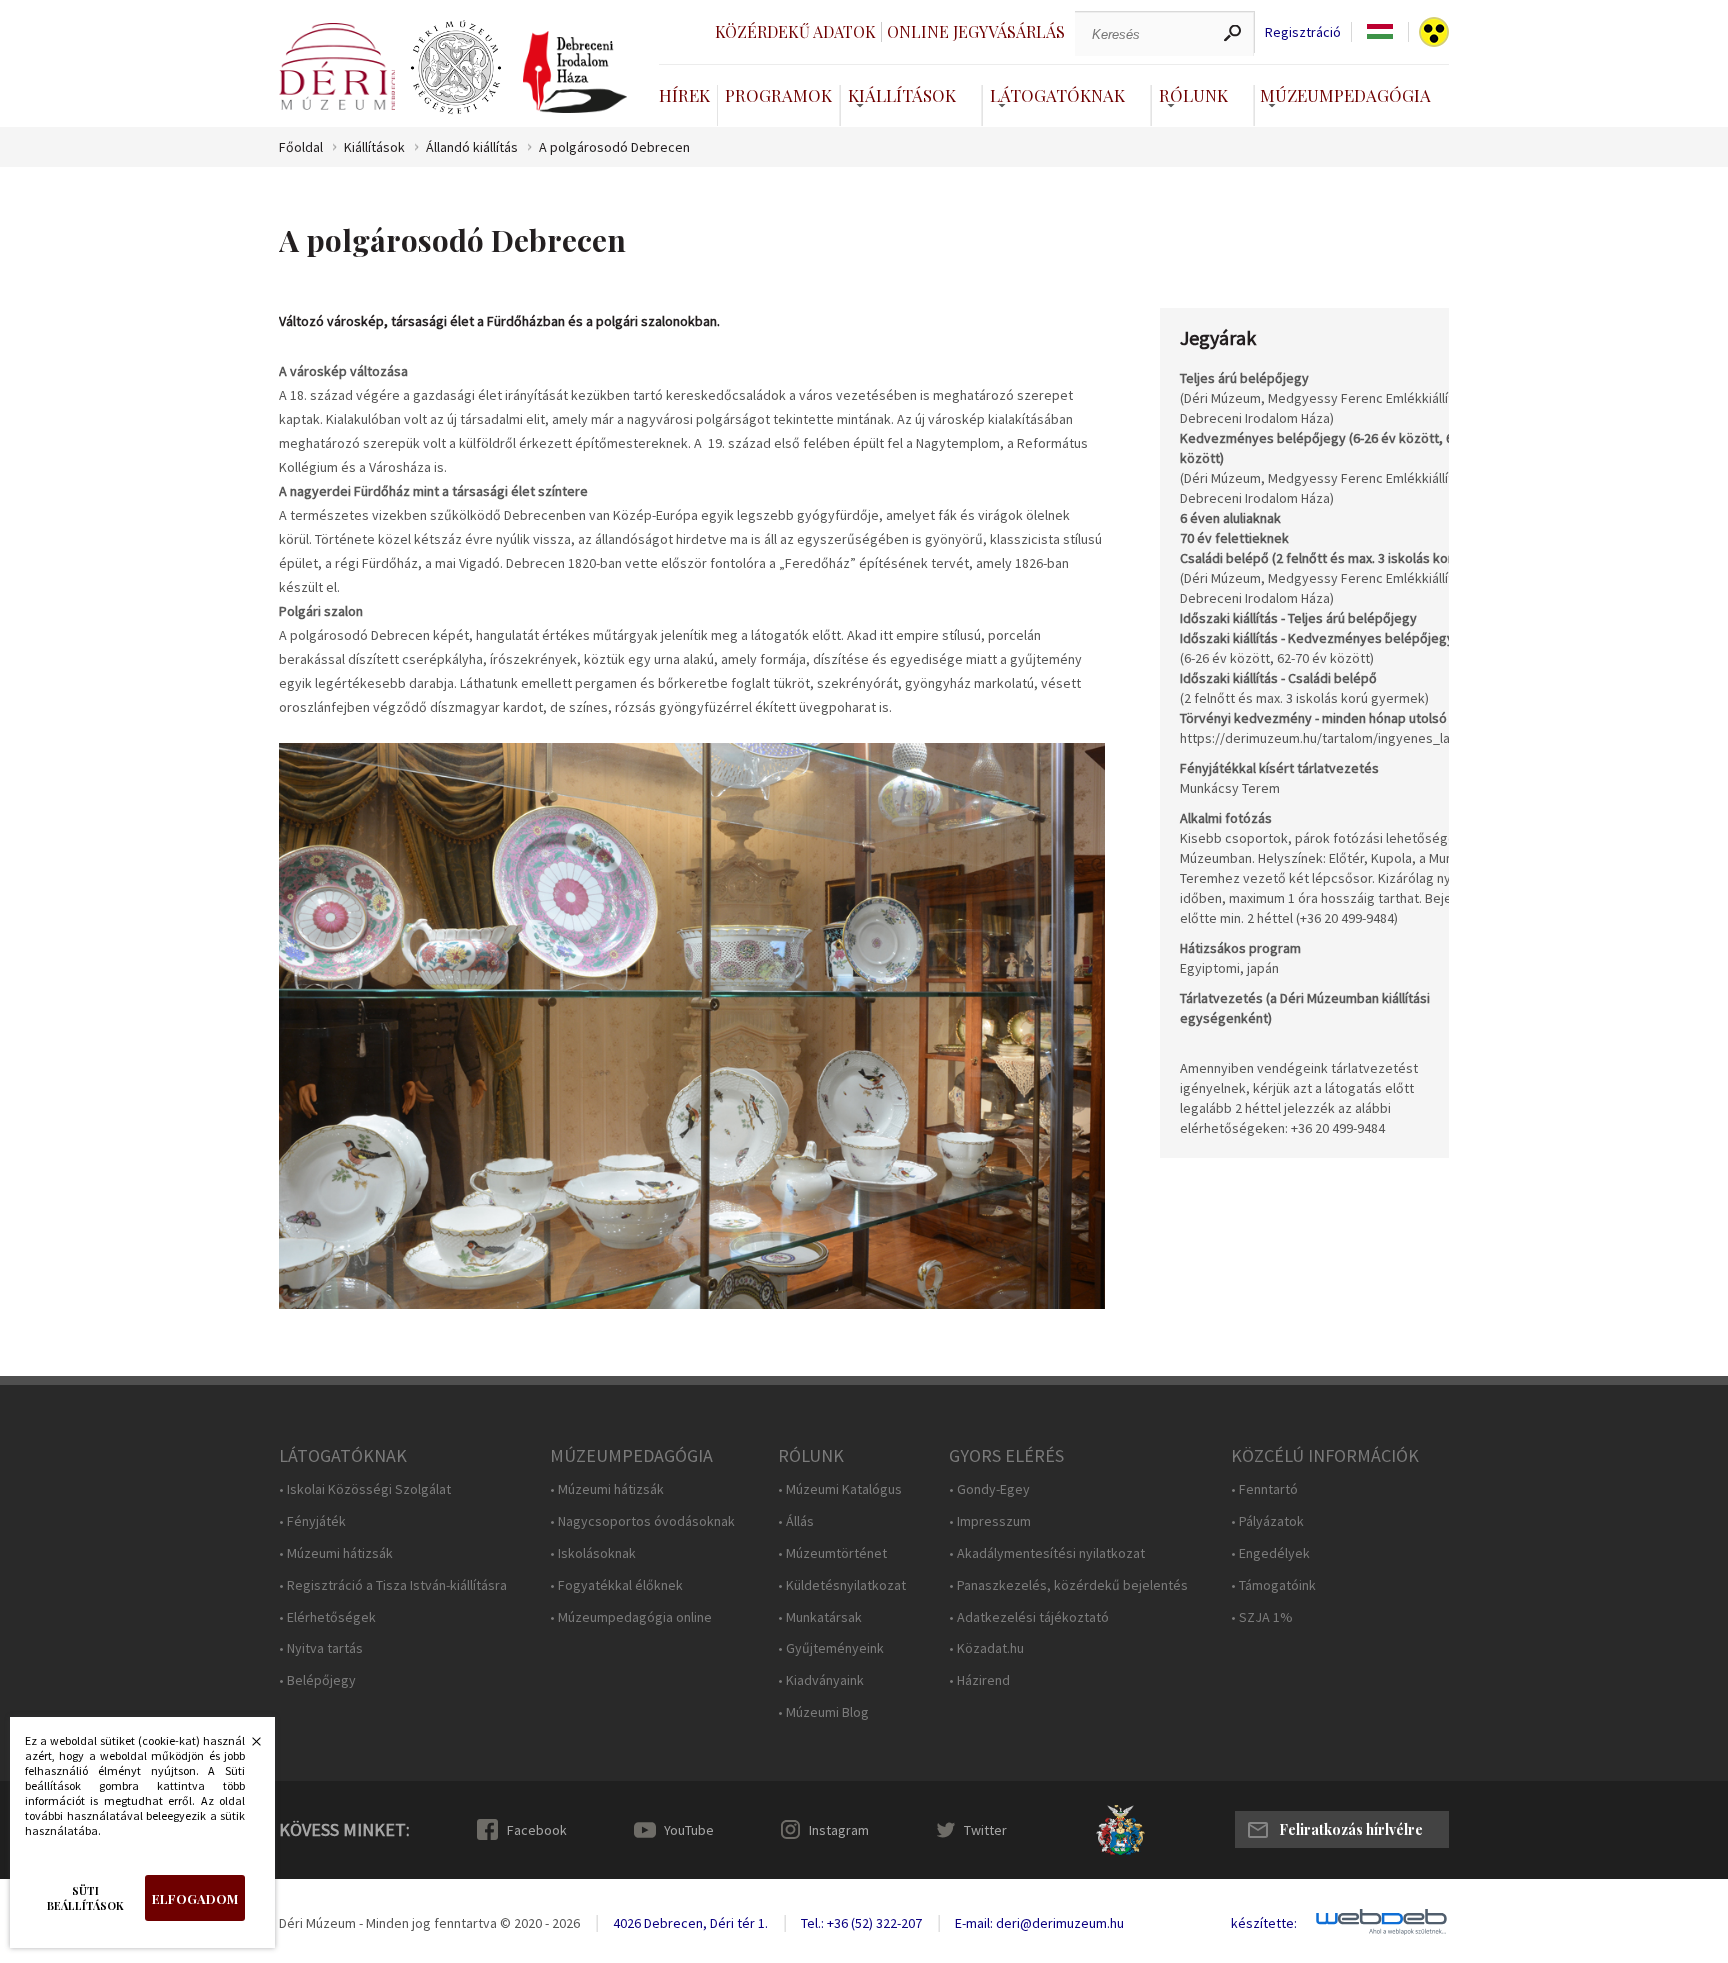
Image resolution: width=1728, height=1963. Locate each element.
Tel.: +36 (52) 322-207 (861, 1923)
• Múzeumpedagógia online (631, 1617)
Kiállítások (902, 95)
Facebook (537, 1830)
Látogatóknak (1057, 95)
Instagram (839, 1830)
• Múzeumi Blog (823, 1712)
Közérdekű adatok (795, 31)
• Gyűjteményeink (831, 1648)
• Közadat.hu (986, 1648)
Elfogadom (195, 1898)
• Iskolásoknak (593, 1553)
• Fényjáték (312, 1521)
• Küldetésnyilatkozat (842, 1585)
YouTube (689, 1830)
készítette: (1264, 1923)
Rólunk (1193, 95)
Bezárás (246, 1747)
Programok (778, 95)
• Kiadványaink (821, 1680)
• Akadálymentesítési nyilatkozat (1047, 1553)
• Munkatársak (820, 1617)
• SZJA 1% (1262, 1617)
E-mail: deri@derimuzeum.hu (1039, 1923)
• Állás (796, 1521)
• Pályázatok (1267, 1521)
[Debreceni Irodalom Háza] (575, 72)
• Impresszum (990, 1521)
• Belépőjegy (317, 1680)
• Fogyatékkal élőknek (616, 1585)
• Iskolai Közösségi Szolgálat (365, 1489)
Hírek (684, 95)
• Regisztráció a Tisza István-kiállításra (393, 1585)
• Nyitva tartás (321, 1648)
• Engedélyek (1270, 1553)
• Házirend (979, 1680)
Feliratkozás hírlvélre (1351, 1829)
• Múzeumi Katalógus (840, 1489)
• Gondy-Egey (989, 1489)
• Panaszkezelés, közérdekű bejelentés (1068, 1585)
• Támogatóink (1273, 1585)
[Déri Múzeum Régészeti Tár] (456, 68)
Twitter (985, 1830)
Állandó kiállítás (472, 147)
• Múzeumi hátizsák (336, 1553)
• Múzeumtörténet (832, 1553)
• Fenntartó (1264, 1489)
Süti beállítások (85, 1898)
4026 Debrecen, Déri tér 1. (690, 1923)
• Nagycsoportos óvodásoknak (642, 1521)
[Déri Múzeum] (337, 66)
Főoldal (301, 147)
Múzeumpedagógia (1345, 95)
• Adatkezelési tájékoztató (1029, 1617)
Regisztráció (1303, 32)
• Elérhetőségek (327, 1617)
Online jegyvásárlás (976, 31)
